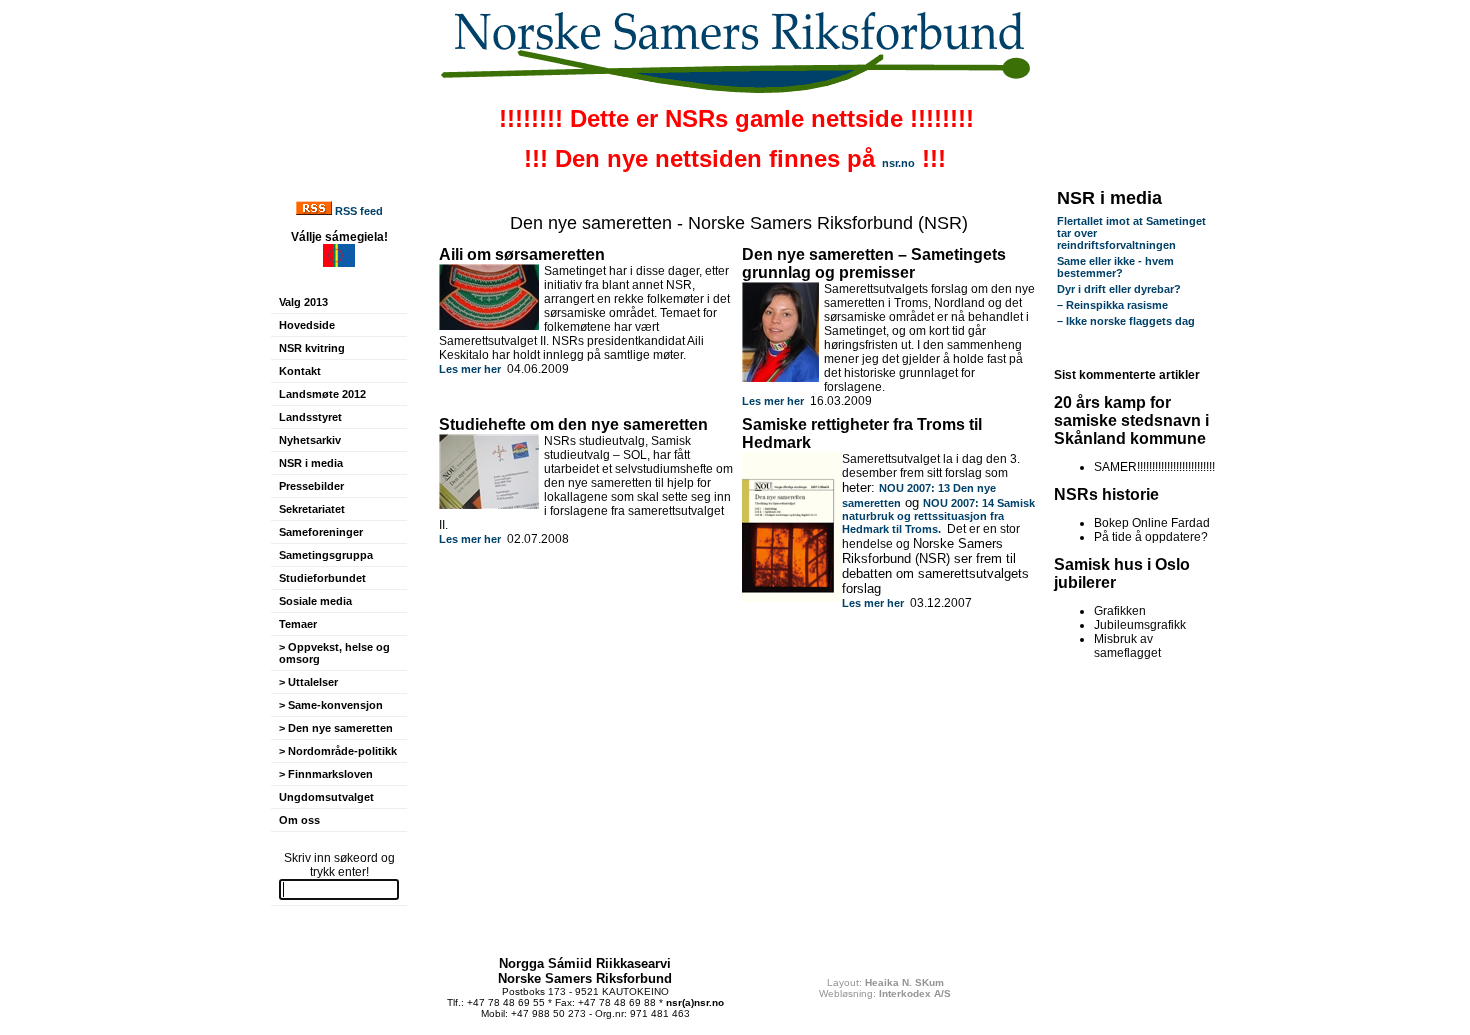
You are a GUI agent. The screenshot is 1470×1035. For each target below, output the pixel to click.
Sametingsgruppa (326, 555)
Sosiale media (315, 601)
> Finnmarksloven (326, 774)
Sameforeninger (321, 532)
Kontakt (300, 371)
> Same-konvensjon (331, 705)
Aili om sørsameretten (522, 254)
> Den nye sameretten (336, 728)
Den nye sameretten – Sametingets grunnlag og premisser (874, 263)
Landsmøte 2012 (322, 394)
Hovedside (307, 325)
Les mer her (470, 369)
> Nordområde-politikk (338, 751)
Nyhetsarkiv (310, 440)
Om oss (299, 820)
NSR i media (311, 463)
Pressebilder (311, 486)
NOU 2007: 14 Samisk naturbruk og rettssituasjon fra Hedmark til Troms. (938, 516)
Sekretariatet (312, 509)
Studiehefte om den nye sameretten (573, 424)
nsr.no (898, 163)
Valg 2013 (303, 302)
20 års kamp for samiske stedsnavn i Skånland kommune (1131, 420)
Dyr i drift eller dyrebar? (1119, 289)
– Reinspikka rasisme (1112, 305)
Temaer (298, 624)
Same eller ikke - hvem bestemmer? (1115, 267)
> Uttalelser (308, 682)
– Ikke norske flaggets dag (1126, 321)
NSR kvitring (312, 348)
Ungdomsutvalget (326, 797)
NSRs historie (1106, 494)
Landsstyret (310, 417)
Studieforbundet (322, 578)
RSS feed (359, 211)
